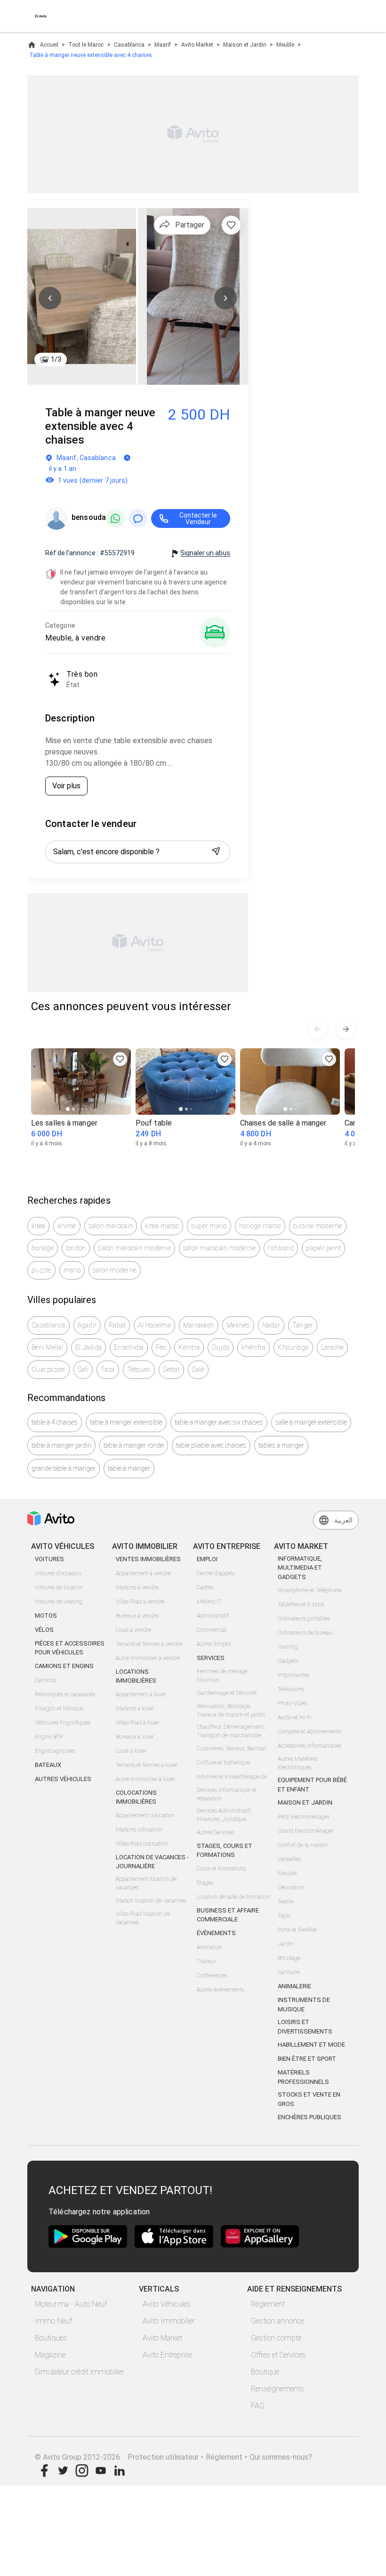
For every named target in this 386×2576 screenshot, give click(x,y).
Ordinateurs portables (304, 1619)
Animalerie (294, 1986)
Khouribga (293, 1347)
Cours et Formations (221, 1869)
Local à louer (131, 1751)
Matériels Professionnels (303, 2077)
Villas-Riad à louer (138, 1723)
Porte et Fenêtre (297, 1930)
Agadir (87, 1325)
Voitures (49, 1559)
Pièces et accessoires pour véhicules (70, 1648)
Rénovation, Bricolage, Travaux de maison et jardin (231, 1710)
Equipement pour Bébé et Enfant (312, 1785)
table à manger (129, 1468)
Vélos (44, 1630)
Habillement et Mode (311, 2045)
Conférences (212, 1976)
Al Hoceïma (154, 1325)
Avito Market (197, 45)
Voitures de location (59, 1588)
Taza (108, 1369)
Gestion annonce (277, 2321)
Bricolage (289, 1958)
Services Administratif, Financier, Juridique (224, 1815)
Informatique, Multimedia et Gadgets (300, 1568)
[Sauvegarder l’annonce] (231, 225)
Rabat (117, 1325)
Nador (271, 1325)
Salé (198, 1369)
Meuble (285, 45)
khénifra (253, 1347)
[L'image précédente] (50, 298)
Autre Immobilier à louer (145, 1779)
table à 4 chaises (55, 1422)
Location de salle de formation (233, 1897)
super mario (209, 1226)
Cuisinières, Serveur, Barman (232, 1749)
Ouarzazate (48, 1369)
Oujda (221, 1347)
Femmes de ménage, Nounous (223, 1676)
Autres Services (215, 1832)
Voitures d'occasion (58, 1573)
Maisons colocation (139, 1830)
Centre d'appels (216, 1573)
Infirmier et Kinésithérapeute (232, 1777)
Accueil (49, 45)
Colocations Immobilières (136, 1797)
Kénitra (189, 1347)
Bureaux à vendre (137, 1616)
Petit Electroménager (304, 1817)
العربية (343, 1520)
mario (72, 1270)
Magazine (50, 2355)
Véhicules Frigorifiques (63, 1723)
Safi (83, 1369)
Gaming (288, 1647)
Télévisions (291, 1689)
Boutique (265, 2372)
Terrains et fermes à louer (147, 1765)
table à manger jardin (61, 1445)
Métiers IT (209, 1602)
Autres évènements (220, 1990)
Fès (161, 1347)
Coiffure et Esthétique (223, 1763)
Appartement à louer (141, 1694)
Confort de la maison (303, 1845)
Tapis (284, 1916)
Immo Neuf (53, 2321)
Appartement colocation (145, 1815)
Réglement (224, 2457)
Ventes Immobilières (148, 1559)
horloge (43, 1248)
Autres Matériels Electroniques (298, 1763)
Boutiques (51, 2338)
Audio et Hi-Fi (295, 1717)
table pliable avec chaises (211, 1445)
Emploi (207, 1559)
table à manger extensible (126, 1422)
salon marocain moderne (134, 1248)
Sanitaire (289, 1972)
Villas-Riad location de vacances (143, 1918)
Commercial (212, 1630)
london (76, 1248)
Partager (190, 225)
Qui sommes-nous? (281, 2457)
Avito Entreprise (167, 2355)
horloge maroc (260, 1226)
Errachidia (129, 1347)
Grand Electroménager (306, 1831)
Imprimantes (294, 1675)
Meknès (238, 1325)
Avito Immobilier (169, 2321)
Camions (45, 1680)
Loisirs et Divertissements (305, 2027)
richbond (281, 1248)
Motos (46, 1616)
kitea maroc (162, 1226)
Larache (333, 1347)
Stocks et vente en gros (309, 2099)
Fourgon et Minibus (59, 1709)
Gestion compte (276, 2338)
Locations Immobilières (136, 1676)
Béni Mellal (47, 1347)
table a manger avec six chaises (219, 1422)
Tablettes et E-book (301, 1604)
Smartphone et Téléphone (310, 1590)
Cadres (205, 1588)
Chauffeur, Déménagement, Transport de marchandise (231, 1731)
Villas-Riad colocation (142, 1844)
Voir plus (66, 786)
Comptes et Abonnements (310, 1732)
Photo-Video (293, 1703)
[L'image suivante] (225, 298)
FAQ (258, 2406)
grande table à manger (64, 1468)
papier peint (323, 1248)
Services (211, 1658)
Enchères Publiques (310, 2117)
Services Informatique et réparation (227, 1794)
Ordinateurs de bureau (305, 1633)
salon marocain (111, 1226)
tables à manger (281, 1445)
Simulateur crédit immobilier (79, 2372)
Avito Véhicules (167, 2304)
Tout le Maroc (86, 45)
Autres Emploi (214, 1644)
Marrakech (199, 1325)
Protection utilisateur (163, 2457)
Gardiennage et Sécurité (227, 1693)
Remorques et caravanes (65, 1694)
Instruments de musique (304, 2005)
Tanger (303, 1325)
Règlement (268, 2304)
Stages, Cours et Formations (225, 1851)
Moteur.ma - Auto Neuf (71, 2304)
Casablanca (129, 45)
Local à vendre (133, 1630)
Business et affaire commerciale (228, 1915)
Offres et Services (278, 2355)
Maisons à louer (135, 1709)
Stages (205, 1883)
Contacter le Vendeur (198, 518)
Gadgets (288, 1661)
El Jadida (88, 1347)
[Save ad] (120, 1059)
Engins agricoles (55, 1751)
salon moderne (115, 1270)
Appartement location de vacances (146, 1883)
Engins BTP (49, 1737)
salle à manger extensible (311, 1422)
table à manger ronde (134, 1445)
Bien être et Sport (307, 2059)
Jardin (286, 1944)
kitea (38, 1226)
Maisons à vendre (137, 1588)
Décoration (291, 1887)
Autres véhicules (63, 1779)
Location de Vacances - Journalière (152, 1862)
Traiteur (206, 1961)
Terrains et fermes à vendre (149, 1644)
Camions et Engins (64, 1666)
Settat (171, 1369)
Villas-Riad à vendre (140, 1602)
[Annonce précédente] (317, 1029)
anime (67, 1226)
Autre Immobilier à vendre (148, 1658)
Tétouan (139, 1369)
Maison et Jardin (245, 45)
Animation (209, 1947)
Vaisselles (289, 1859)
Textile (286, 1902)
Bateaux (48, 1765)
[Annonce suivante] (346, 1029)
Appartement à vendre (143, 1573)
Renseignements (277, 2389)
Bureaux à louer (135, 1737)
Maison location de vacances (151, 1901)
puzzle (41, 1270)
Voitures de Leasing (59, 1602)
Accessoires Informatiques (310, 1746)
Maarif (163, 45)
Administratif (213, 1616)
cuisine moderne (318, 1226)
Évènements (216, 1933)
